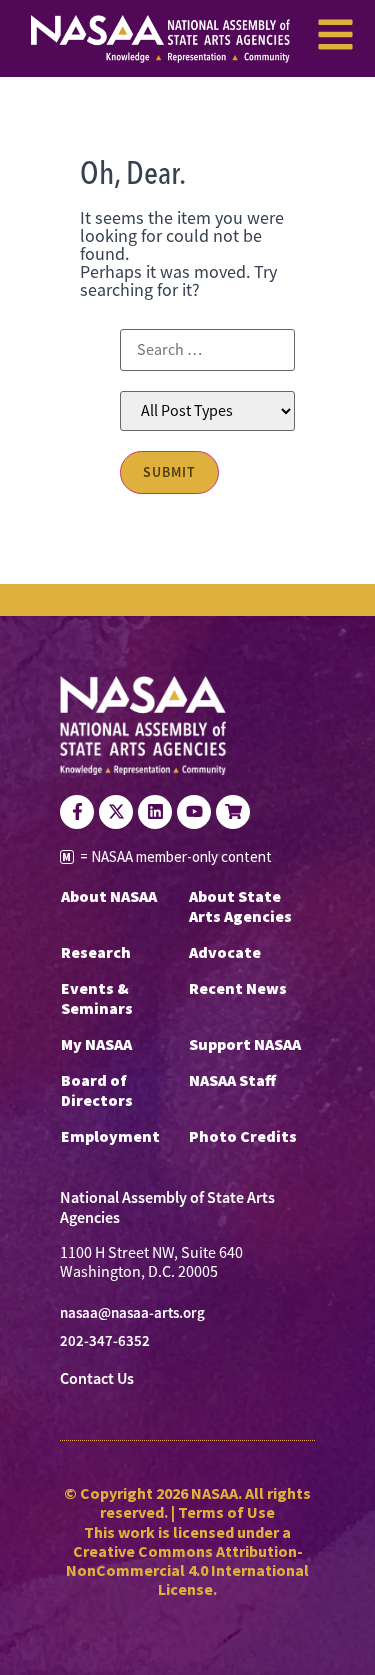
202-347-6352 (105, 1341)
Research (96, 952)
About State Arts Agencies (240, 906)
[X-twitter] (116, 812)
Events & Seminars (97, 998)
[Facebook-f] (77, 812)
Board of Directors (97, 1090)
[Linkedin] (155, 812)
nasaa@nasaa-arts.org (132, 1313)
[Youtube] (194, 812)
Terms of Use (226, 1512)
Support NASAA (245, 1044)
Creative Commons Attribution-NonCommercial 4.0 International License (187, 1570)
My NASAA (96, 1044)
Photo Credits (243, 1136)
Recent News (238, 988)
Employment (110, 1136)
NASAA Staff (232, 1080)
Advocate (225, 952)
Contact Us (97, 1378)
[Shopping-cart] (233, 812)
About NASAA (109, 896)
